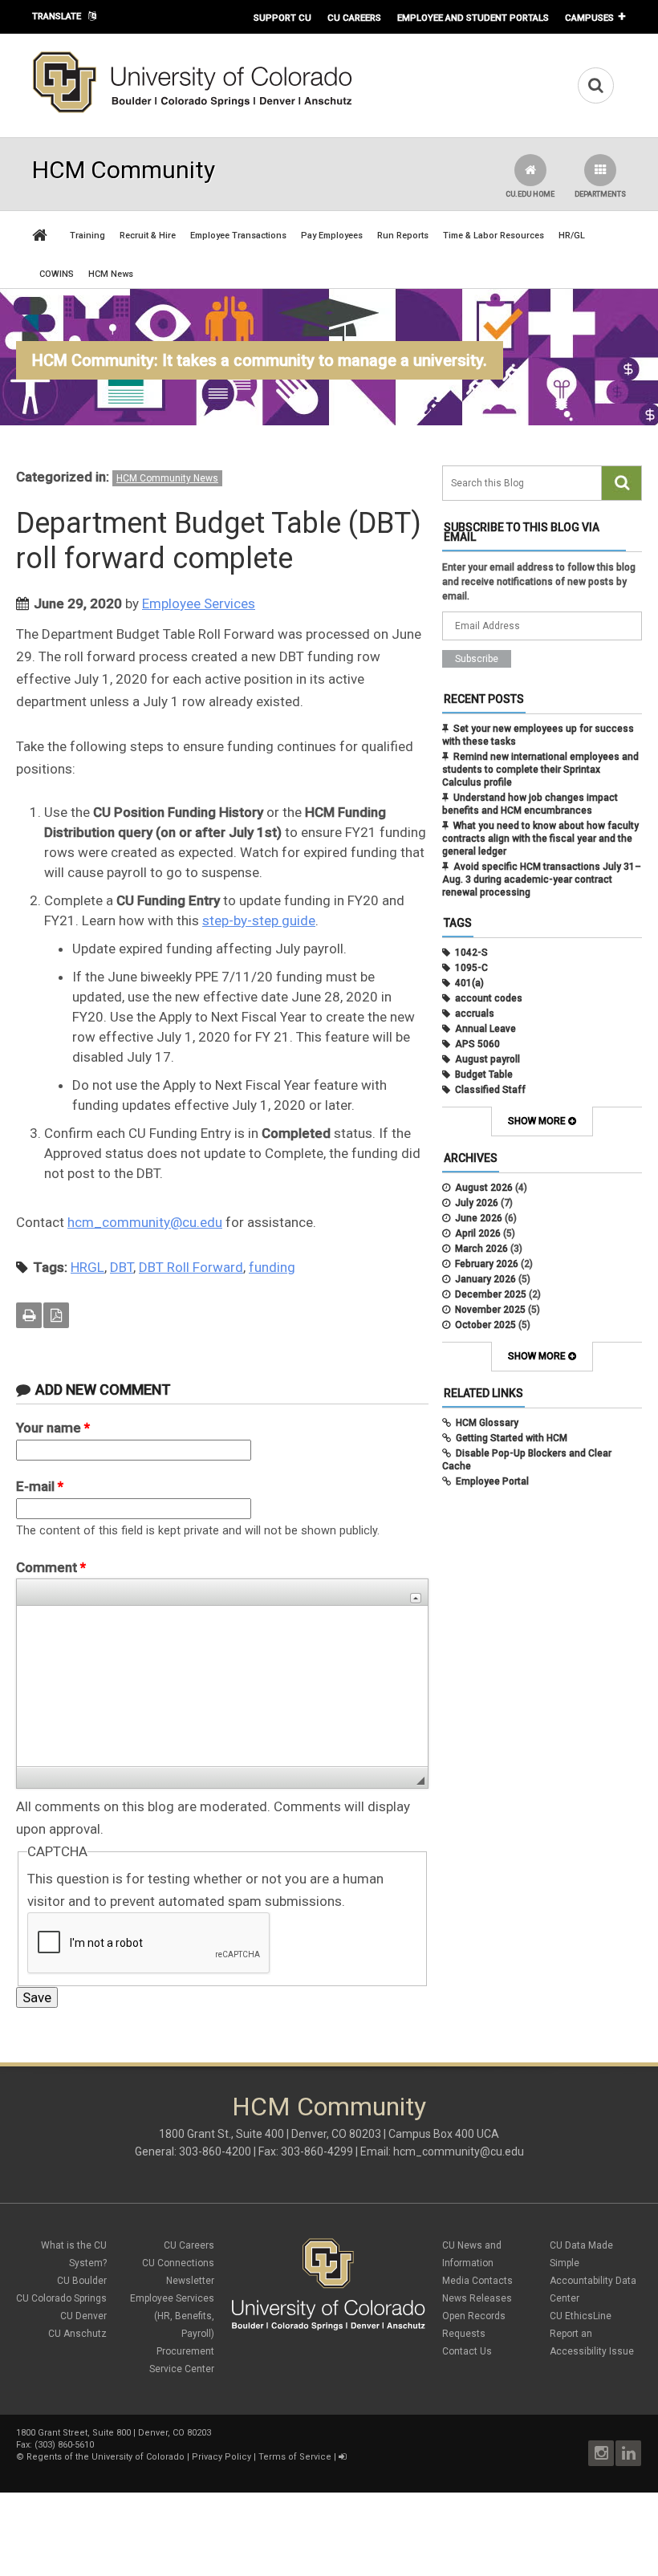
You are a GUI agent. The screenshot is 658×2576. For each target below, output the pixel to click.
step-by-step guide (259, 920)
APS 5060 (477, 1044)
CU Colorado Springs (61, 2298)
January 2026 (485, 1279)
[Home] (193, 110)
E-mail (40, 1486)
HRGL (87, 1267)
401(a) (469, 983)
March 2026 (481, 1249)
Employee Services (199, 603)
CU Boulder (82, 2281)
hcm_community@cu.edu (145, 1222)
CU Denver (83, 2316)
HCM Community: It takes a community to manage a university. (260, 360)
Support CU (282, 18)
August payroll (487, 1059)
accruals (475, 1014)
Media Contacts (477, 2281)
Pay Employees (332, 236)
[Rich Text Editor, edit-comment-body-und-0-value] (222, 1686)
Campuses (589, 18)
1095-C (471, 968)
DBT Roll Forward (191, 1267)
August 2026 (484, 1188)
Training (87, 236)
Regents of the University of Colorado (106, 2457)
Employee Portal (492, 1481)
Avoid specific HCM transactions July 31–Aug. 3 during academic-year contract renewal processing (542, 880)
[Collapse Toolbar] (416, 1598)
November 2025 (490, 1310)
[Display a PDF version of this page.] (56, 1315)
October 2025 (485, 1325)
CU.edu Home (530, 194)
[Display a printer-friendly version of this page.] (29, 1315)
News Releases (477, 2298)
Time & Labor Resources (494, 236)
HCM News (111, 274)
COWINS (57, 274)
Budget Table (484, 1075)
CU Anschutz (77, 2334)
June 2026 (479, 1218)
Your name (53, 1428)
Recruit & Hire (148, 236)
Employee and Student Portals (473, 18)
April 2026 (478, 1233)
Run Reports (403, 236)
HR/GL (572, 236)
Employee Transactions (238, 236)
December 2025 (491, 1294)
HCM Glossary (487, 1423)
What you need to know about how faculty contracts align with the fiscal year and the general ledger (540, 839)
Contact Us (467, 2351)
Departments (600, 194)
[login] (342, 2457)
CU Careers (354, 18)
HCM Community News (167, 478)
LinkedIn (628, 2453)
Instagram (601, 2453)
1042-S (471, 953)
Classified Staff (490, 1090)
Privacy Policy (221, 2457)
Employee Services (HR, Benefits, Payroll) (172, 2316)
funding (272, 1267)
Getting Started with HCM (512, 1438)
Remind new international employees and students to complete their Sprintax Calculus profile (540, 770)
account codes (489, 998)
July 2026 (477, 1203)
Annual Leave (485, 1029)
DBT (122, 1267)
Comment (51, 1567)
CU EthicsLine (581, 2316)
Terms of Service (295, 2457)
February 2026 (487, 1264)
